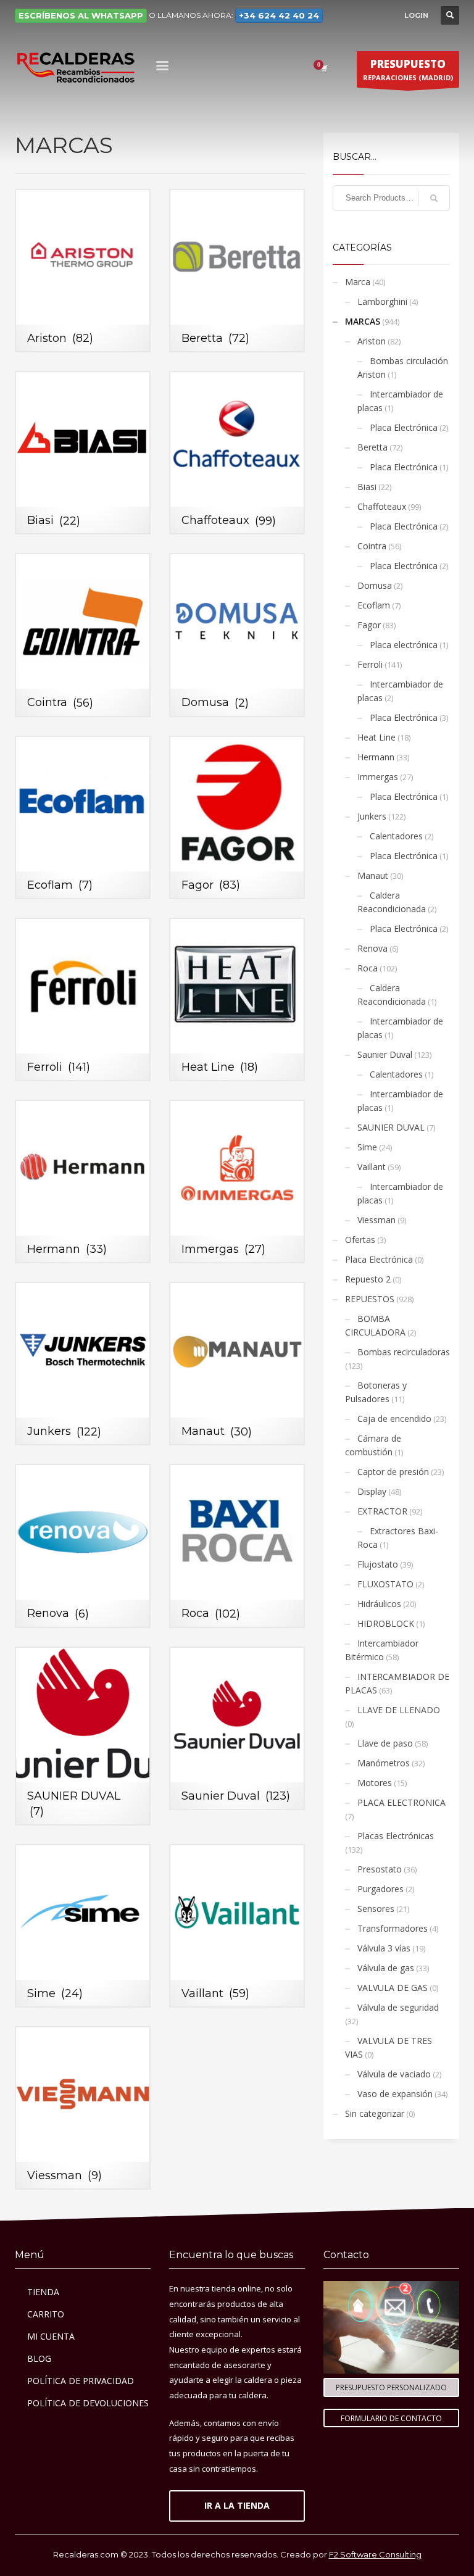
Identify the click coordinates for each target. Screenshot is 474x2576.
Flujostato (378, 1564)
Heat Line (376, 737)
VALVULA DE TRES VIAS (389, 2047)
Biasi (367, 487)
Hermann (376, 757)
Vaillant (372, 1167)
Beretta (372, 447)
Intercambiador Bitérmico (382, 1650)
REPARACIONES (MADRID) (408, 69)
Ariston (372, 341)
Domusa (375, 585)
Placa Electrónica (404, 427)
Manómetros (384, 1763)
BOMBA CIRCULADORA (375, 1325)
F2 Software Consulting (375, 2554)
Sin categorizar (375, 2113)
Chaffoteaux (382, 506)
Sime (367, 1147)
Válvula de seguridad (398, 2007)
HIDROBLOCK (386, 1623)
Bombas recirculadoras (404, 1352)
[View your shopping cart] (323, 68)
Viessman (376, 1220)
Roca (368, 968)
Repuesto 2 (368, 1279)
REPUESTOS (370, 1299)
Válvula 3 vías (384, 1948)
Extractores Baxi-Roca (398, 1538)
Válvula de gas (386, 1968)
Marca (358, 282)
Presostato (380, 1869)
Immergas (378, 777)
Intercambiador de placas (400, 401)
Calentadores (396, 836)
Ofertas (360, 1240)
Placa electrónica (404, 645)
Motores (375, 1783)
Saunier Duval (385, 1054)
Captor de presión (393, 1472)
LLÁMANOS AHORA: (238, 15)
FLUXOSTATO (385, 1584)
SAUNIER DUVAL (391, 1127)
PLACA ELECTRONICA (401, 1802)
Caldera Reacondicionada (392, 902)
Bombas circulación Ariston (403, 368)
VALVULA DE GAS (393, 1988)
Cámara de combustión (373, 1445)
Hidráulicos (379, 1604)
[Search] (434, 198)
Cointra (372, 546)
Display (372, 1491)
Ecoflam (374, 605)
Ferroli (370, 664)
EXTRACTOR (382, 1511)
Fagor (369, 625)
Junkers (372, 816)
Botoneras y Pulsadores (376, 1392)
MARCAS (363, 321)
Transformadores (393, 1928)
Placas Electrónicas (396, 1836)
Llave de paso (385, 1743)
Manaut (373, 875)
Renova (372, 948)
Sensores (376, 1909)
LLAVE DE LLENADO (399, 1710)
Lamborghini (382, 301)
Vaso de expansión (395, 2094)
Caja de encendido (394, 1419)
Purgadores (380, 1889)
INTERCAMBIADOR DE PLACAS (397, 1683)
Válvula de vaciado (394, 2074)
